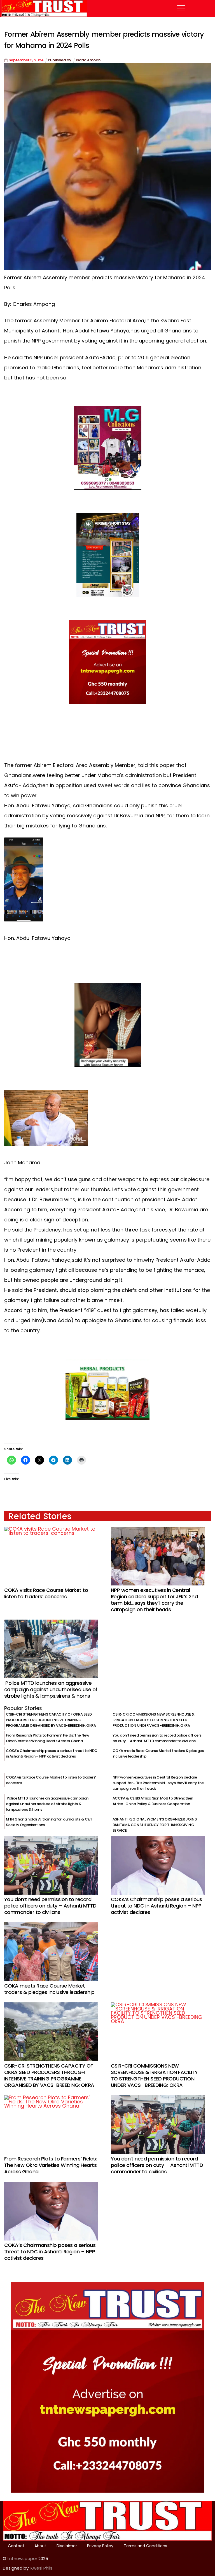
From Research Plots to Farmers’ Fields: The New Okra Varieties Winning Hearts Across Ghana (48, 1738)
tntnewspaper (22, 2559)
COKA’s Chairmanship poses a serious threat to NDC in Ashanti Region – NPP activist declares (52, 1753)
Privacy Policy (100, 2546)
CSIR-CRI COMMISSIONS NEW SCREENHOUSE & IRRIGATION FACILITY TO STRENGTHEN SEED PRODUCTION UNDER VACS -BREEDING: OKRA (154, 1720)
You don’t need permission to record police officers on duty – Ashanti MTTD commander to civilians (157, 1738)
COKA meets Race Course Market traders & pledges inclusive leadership (49, 1989)
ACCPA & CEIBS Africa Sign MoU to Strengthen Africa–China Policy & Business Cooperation (153, 1801)
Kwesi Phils (41, 2568)
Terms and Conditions (145, 2546)
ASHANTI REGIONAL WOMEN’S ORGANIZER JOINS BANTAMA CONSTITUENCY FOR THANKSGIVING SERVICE (155, 1825)
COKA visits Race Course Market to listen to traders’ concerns (46, 1593)
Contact (16, 2546)
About (40, 2546)
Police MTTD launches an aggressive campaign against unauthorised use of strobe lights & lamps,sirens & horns (51, 1689)
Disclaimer (67, 2546)
